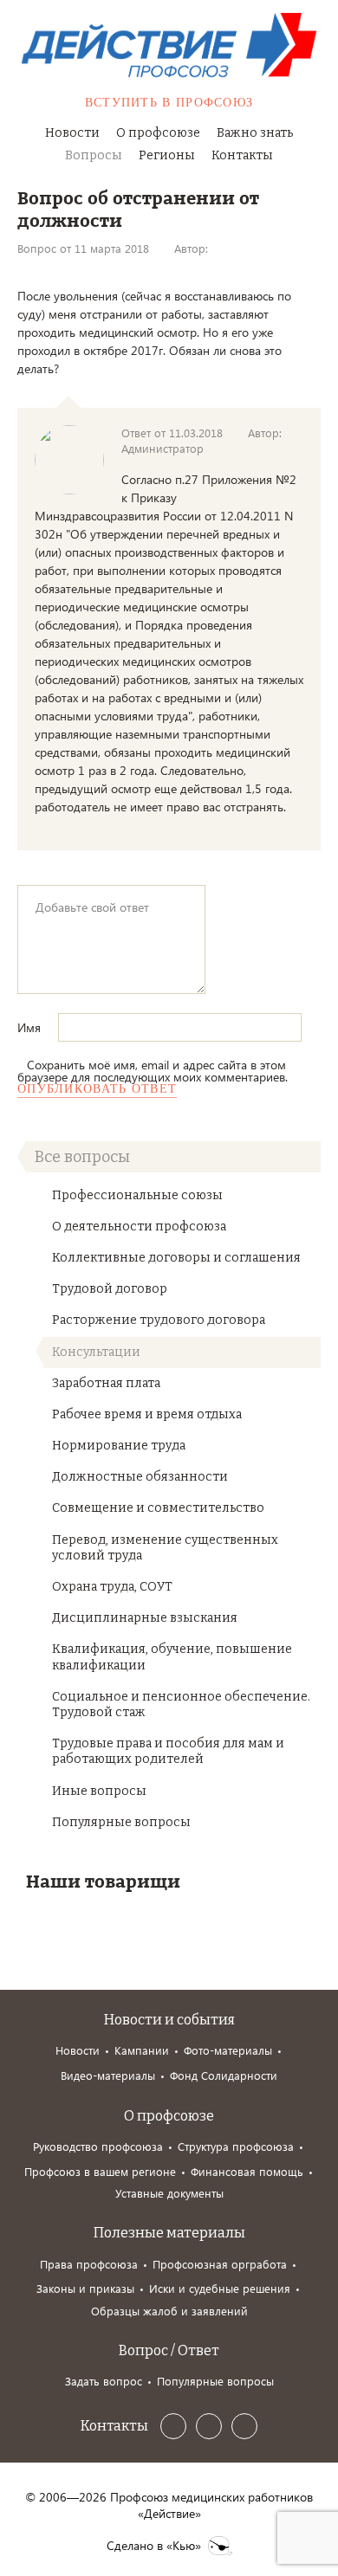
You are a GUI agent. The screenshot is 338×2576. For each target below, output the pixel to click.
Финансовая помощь (247, 2171)
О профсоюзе (158, 133)
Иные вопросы (99, 1791)
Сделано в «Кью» (154, 2546)
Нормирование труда (119, 1446)
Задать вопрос (104, 2381)
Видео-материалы (108, 2075)
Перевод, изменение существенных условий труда (165, 1548)
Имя (31, 1027)
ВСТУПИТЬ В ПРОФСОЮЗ (169, 103)
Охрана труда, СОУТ (112, 1587)
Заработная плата (106, 1383)
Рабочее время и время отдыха (147, 1414)
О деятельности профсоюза (139, 1227)
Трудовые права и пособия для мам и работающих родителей (168, 1751)
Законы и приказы (85, 2288)
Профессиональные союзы (137, 1195)
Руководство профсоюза (98, 2146)
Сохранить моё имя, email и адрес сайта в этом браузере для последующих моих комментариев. (153, 1071)
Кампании (142, 2050)
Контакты (242, 155)
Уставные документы (169, 2193)
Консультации (96, 1352)
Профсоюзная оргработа (220, 2264)
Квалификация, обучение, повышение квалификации (172, 1657)
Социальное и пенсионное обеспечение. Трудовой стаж (181, 1704)
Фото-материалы (228, 2050)
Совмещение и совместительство (158, 1508)
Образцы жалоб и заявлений (169, 2311)
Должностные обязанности (140, 1477)
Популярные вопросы (121, 1822)
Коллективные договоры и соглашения (176, 1258)
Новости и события (169, 2020)
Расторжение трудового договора (159, 1320)
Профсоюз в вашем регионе (100, 2171)
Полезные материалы (169, 2233)
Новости (72, 133)
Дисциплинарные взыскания (145, 1618)
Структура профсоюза (236, 2146)
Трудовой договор (110, 1289)
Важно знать (255, 133)
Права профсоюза (89, 2264)
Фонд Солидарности (224, 2075)
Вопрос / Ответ (169, 2350)
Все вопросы (82, 1157)
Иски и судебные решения (220, 2288)
